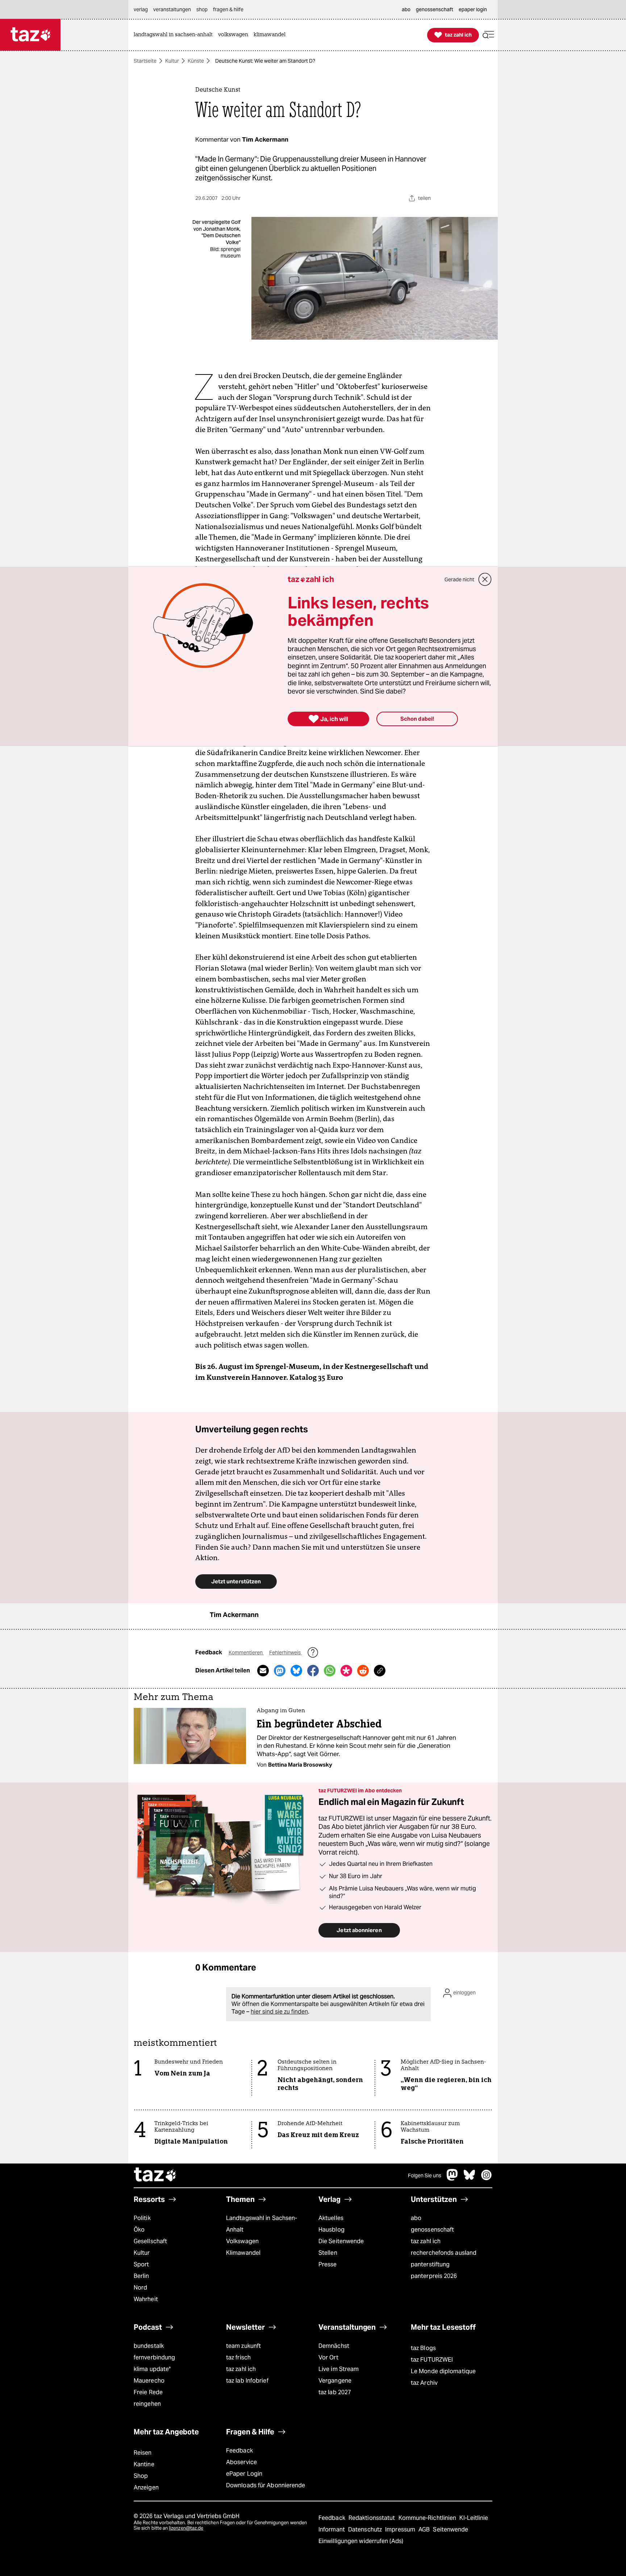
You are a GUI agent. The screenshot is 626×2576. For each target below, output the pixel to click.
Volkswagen (242, 2241)
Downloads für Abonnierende (266, 2485)
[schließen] (485, 579)
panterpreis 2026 (434, 2276)
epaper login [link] (473, 9)
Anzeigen (146, 2487)
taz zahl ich (426, 2241)
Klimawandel (243, 2253)
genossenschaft (432, 2230)
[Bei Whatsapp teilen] (330, 1671)
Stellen (328, 2253)
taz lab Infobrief (247, 2381)
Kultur (172, 61)
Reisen (143, 2453)
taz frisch (238, 2357)
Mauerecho (149, 2381)
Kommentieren (246, 1653)
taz (155, 2175)
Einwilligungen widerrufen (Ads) (361, 2541)
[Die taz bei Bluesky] (470, 2179)
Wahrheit (146, 2299)
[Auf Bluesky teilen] (296, 1671)
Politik (142, 2218)
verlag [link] (141, 9)
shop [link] (202, 9)
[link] (175, 35)
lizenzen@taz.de (186, 2528)
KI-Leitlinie (474, 2518)
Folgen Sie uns (425, 2175)
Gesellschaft (150, 2241)
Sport (141, 2264)
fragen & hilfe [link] (228, 9)
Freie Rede (148, 2392)
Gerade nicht (459, 579)
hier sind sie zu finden (279, 2012)
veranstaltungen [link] (172, 9)
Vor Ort (328, 2357)
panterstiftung (430, 2264)
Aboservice (241, 2462)
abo (416, 2218)
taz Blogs (423, 2348)
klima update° (152, 2369)
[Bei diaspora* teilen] (346, 1671)
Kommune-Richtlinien (428, 2518)
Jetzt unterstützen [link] (236, 1581)
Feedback (239, 2451)
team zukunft (243, 2346)
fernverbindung (154, 2357)
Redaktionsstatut (373, 2518)
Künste (196, 61)
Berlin (141, 2276)
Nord (140, 2288)
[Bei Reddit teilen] (363, 1671)
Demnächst (334, 2346)
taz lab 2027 (335, 2392)
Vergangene (335, 2381)
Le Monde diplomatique (443, 2371)
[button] (488, 35)
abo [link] (406, 9)
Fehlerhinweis (285, 1653)
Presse (328, 2264)
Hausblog (331, 2230)
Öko (139, 2230)
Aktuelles (331, 2218)
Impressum (401, 2529)
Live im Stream (339, 2369)
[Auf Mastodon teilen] (280, 1671)
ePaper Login (244, 2474)
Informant (332, 2529)
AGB (425, 2529)
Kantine (144, 2464)
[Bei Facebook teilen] (313, 1671)
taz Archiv (424, 2383)
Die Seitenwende (341, 2241)
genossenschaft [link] (435, 9)
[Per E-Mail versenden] (263, 1671)
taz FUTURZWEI (432, 2360)
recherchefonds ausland (444, 2253)
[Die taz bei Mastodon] (452, 2179)
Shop (141, 2476)
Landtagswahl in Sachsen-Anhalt (262, 2224)
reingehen (147, 2404)
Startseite (145, 61)
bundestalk (149, 2346)
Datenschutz (366, 2529)
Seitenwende (450, 2529)
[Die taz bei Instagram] (487, 2179)
